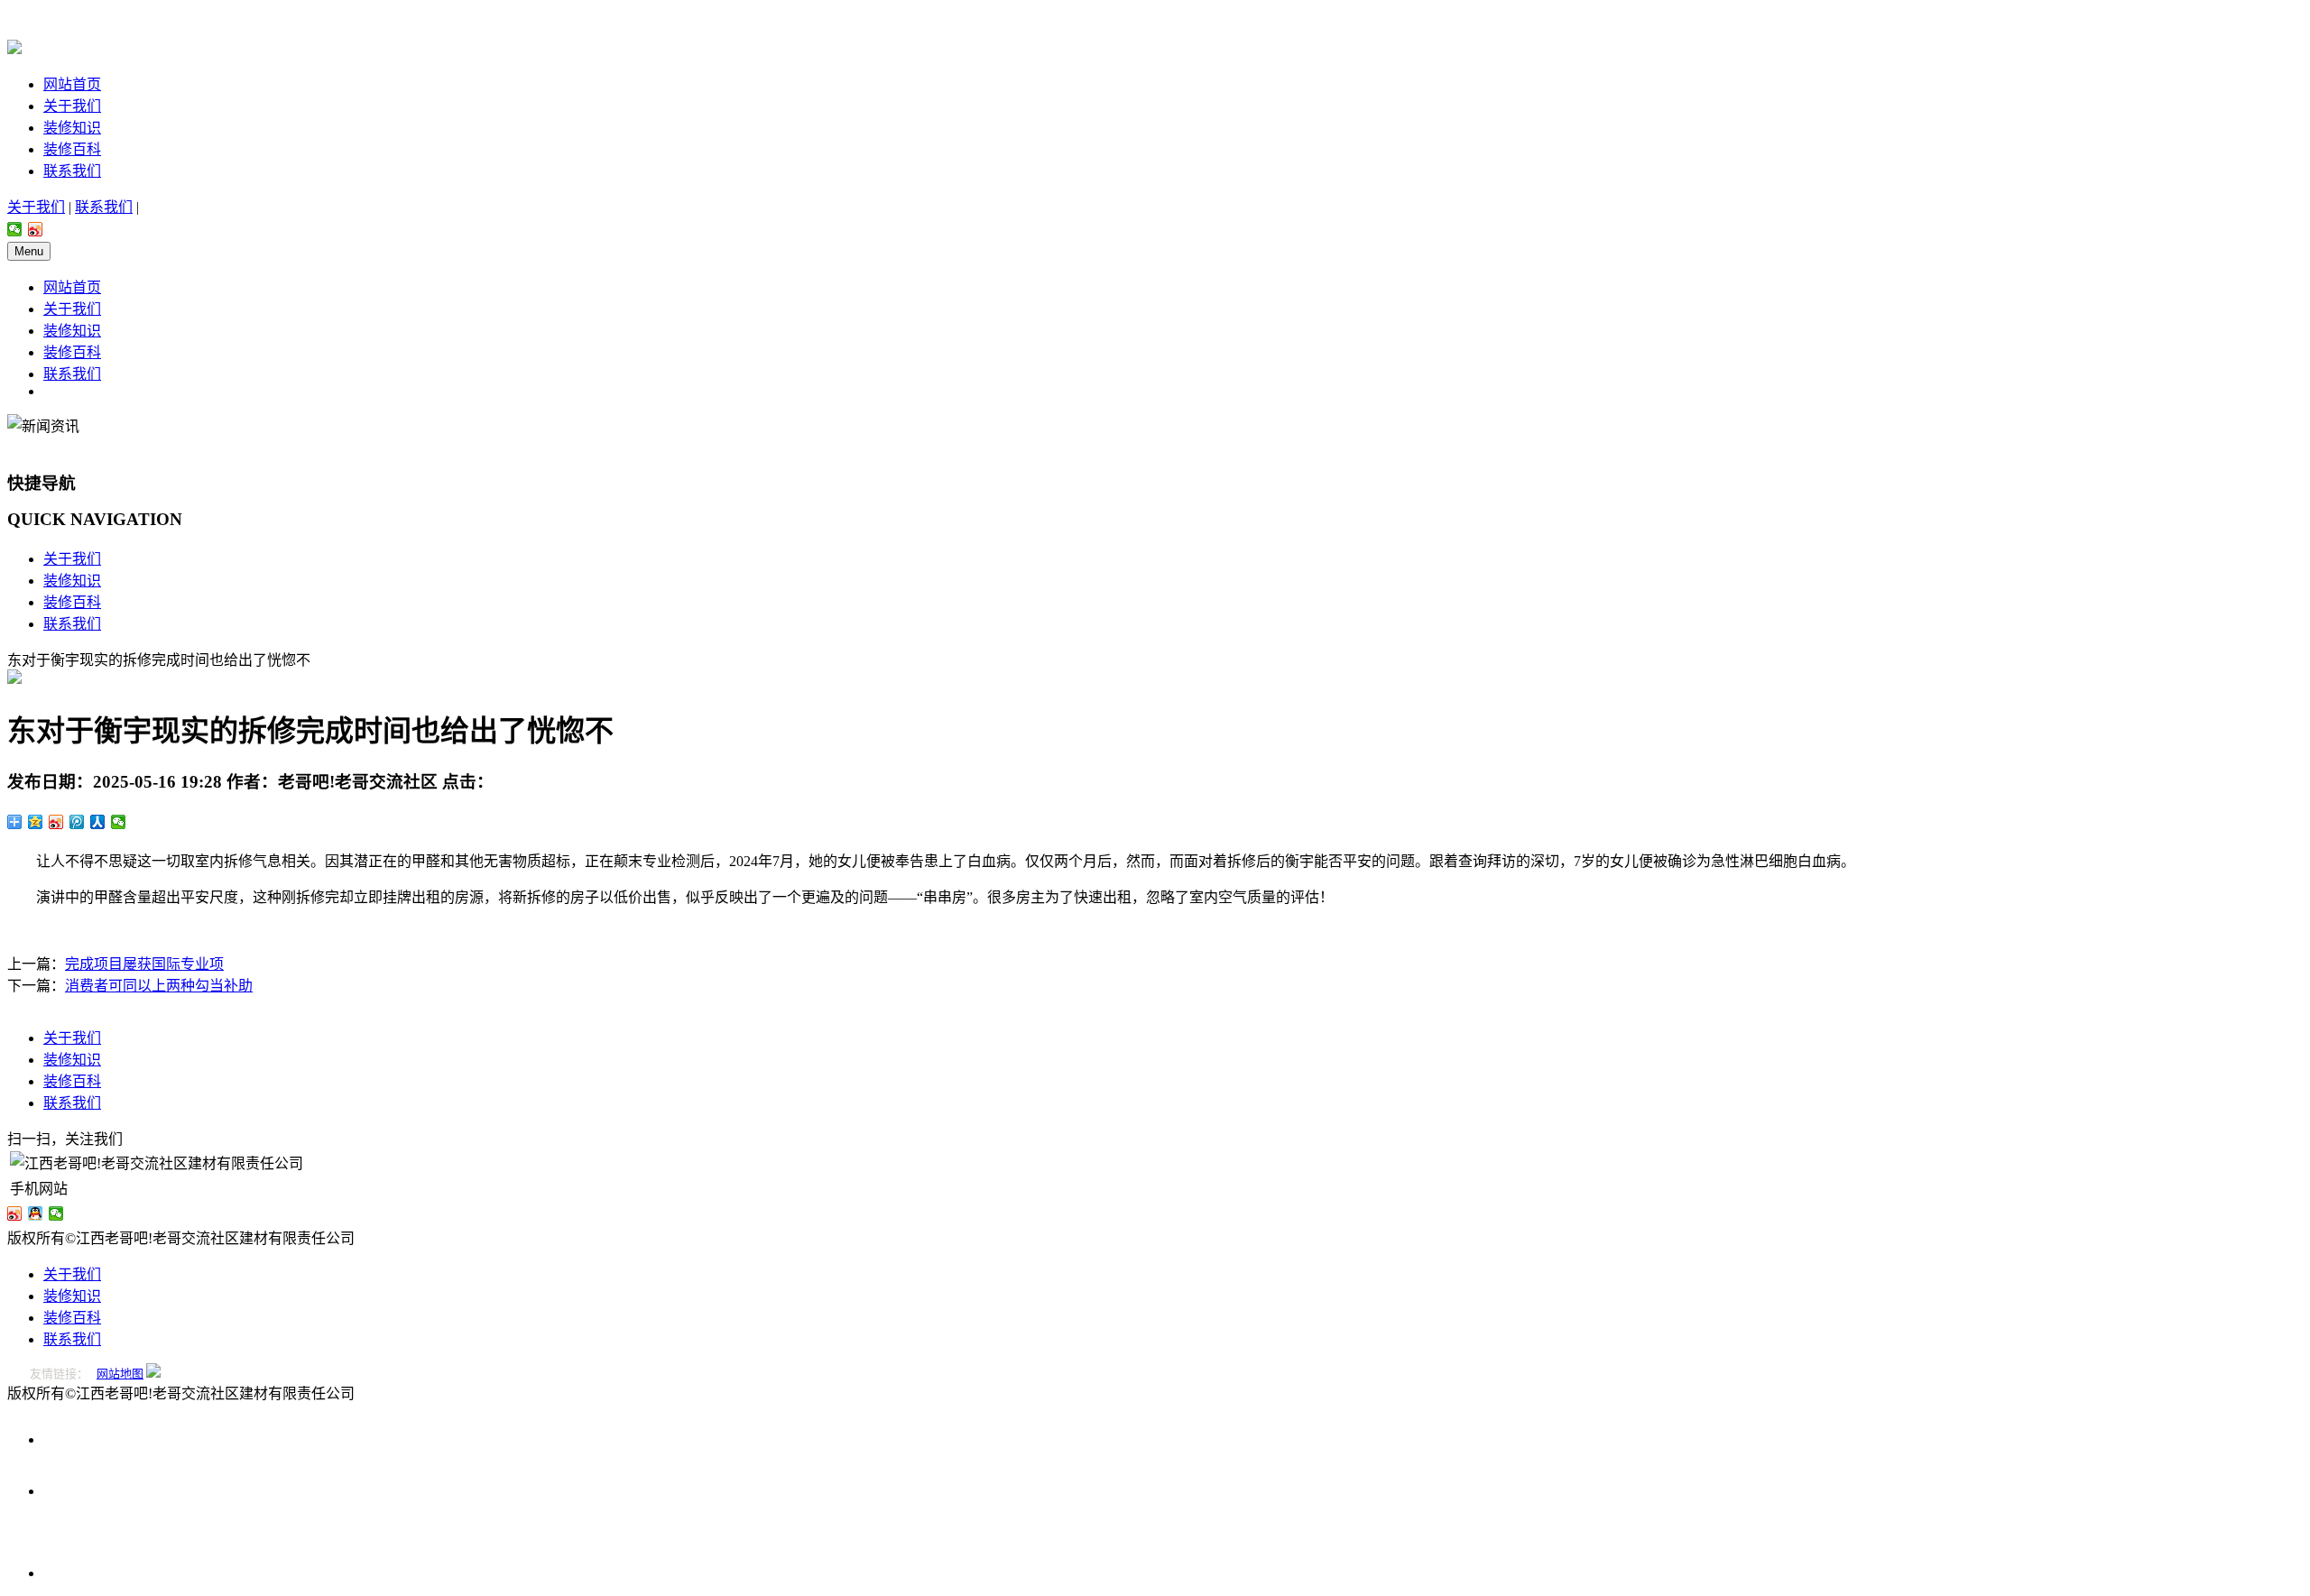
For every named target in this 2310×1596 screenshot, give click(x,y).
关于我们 (72, 106)
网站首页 (72, 84)
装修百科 (72, 149)
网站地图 (120, 1374)
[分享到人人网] (98, 822)
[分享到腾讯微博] (77, 822)
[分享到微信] (15, 229)
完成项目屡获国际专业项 (144, 964)
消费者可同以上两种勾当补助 (159, 986)
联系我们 (72, 171)
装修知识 (72, 128)
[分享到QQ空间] (36, 822)
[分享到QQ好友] (36, 1213)
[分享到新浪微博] (36, 229)
